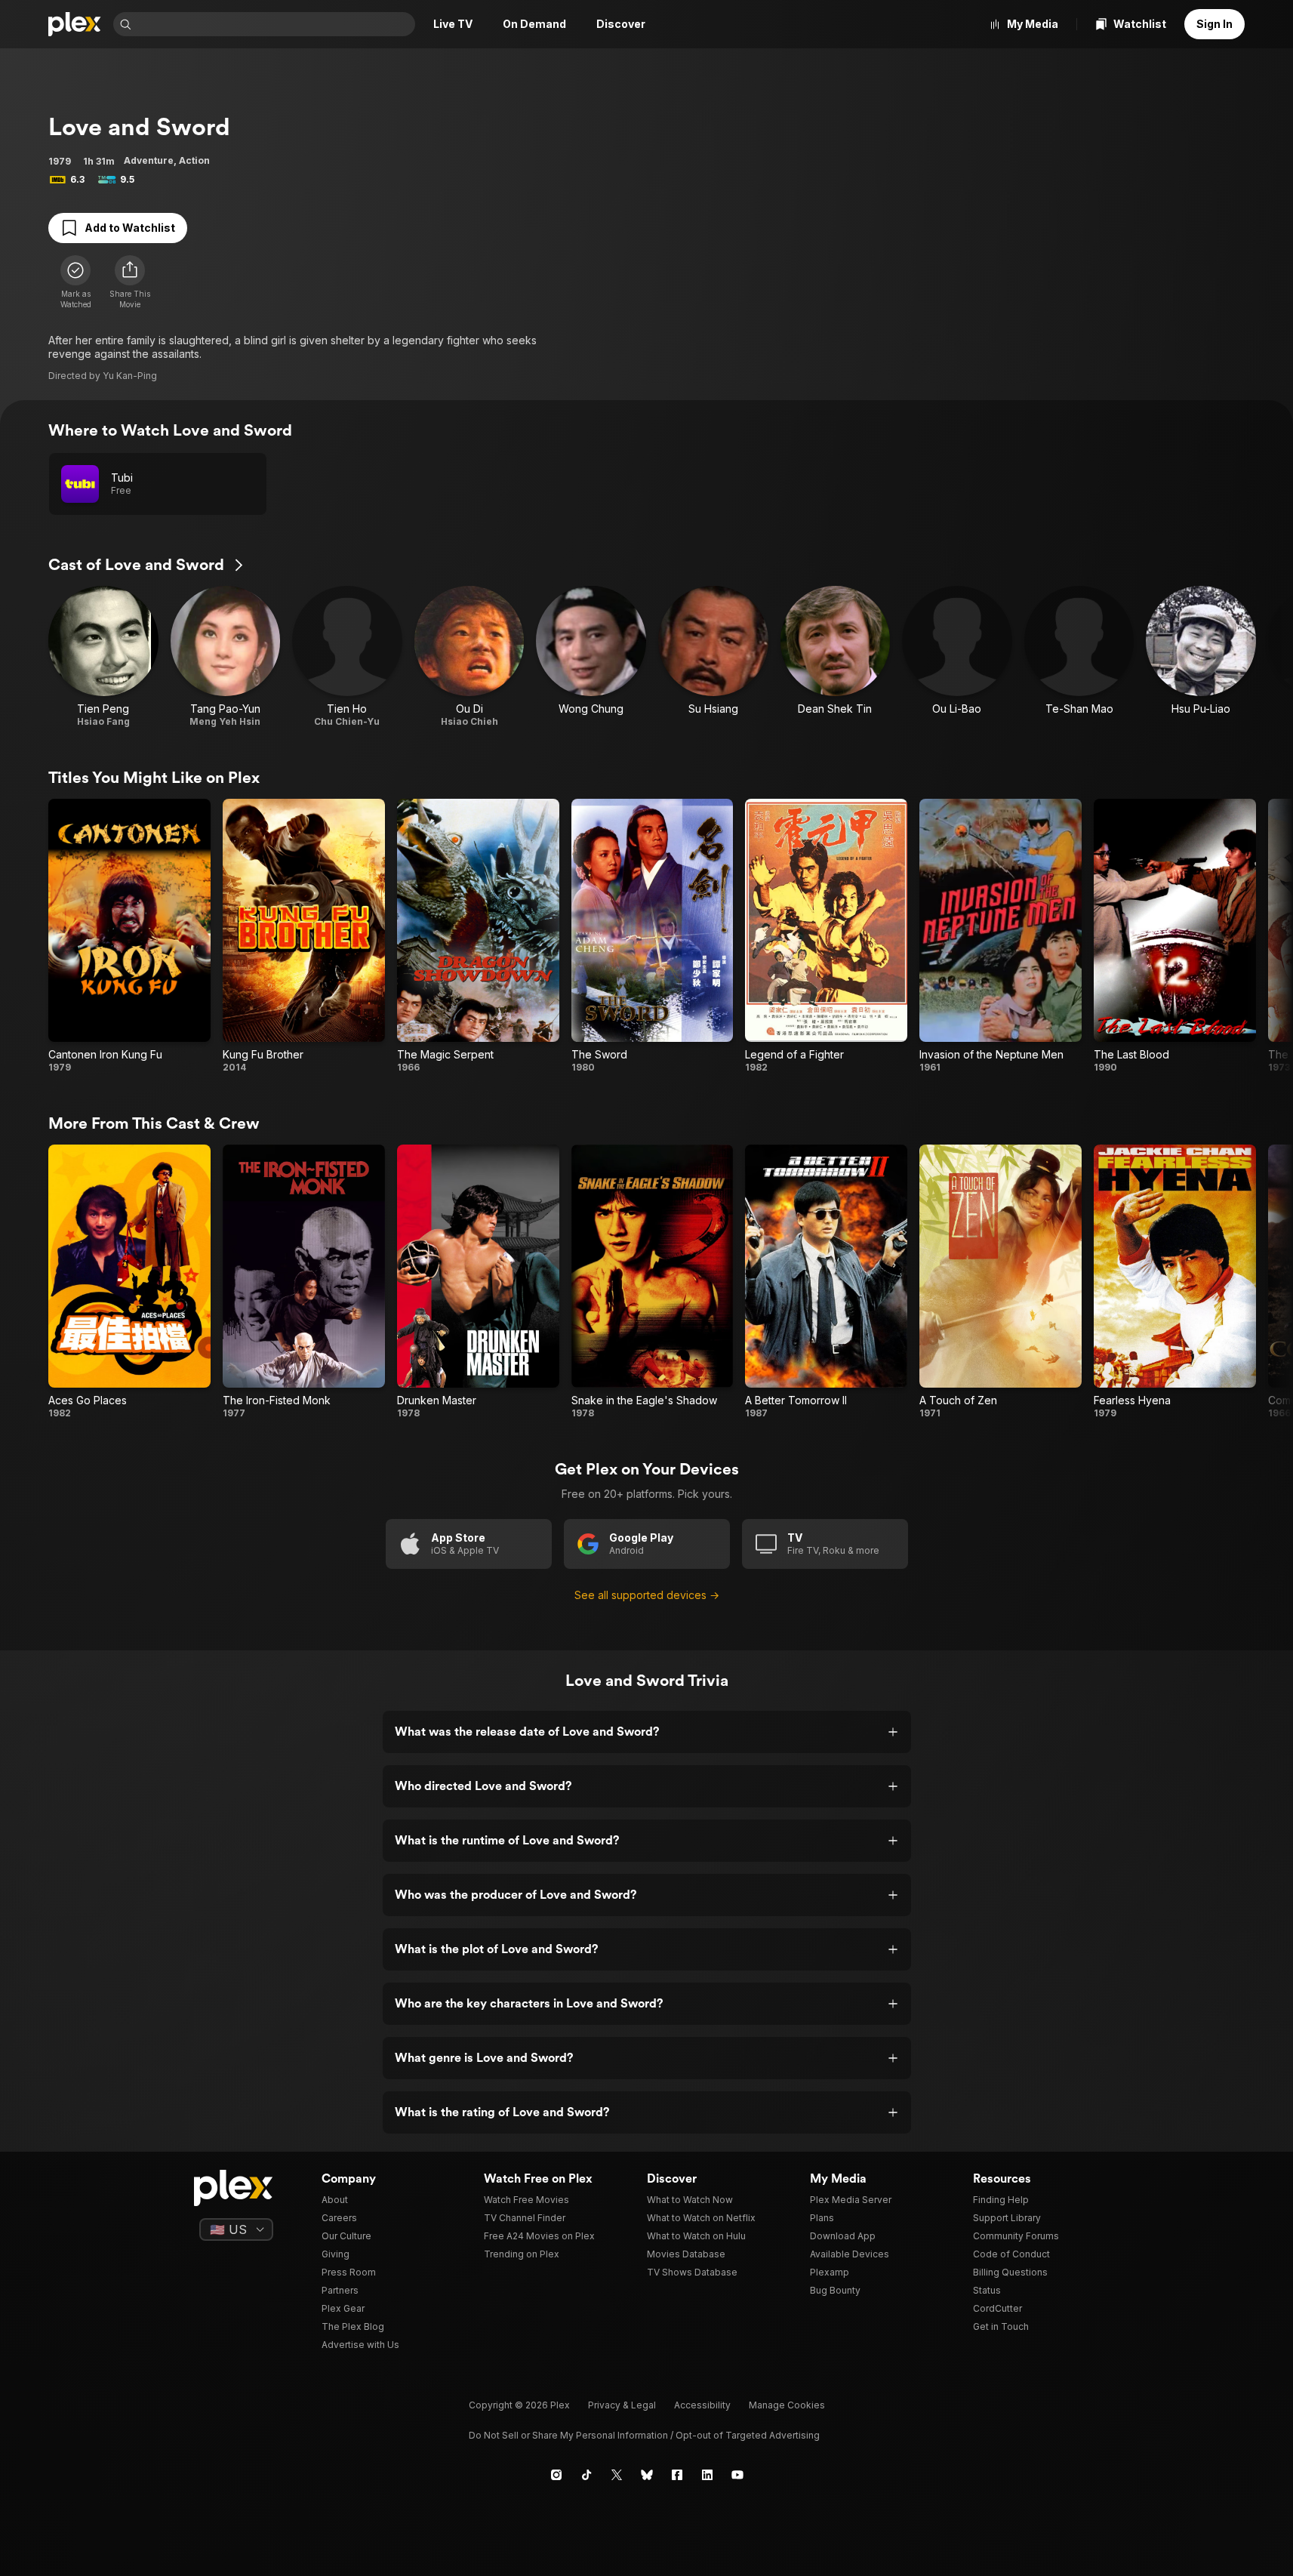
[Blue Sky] (647, 2475)
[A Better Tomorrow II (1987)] (826, 1282)
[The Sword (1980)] (653, 936)
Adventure (149, 160)
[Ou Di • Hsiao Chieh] (469, 657)
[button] (130, 282)
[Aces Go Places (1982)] (129, 1282)
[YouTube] (737, 2475)
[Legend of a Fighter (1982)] (826, 936)
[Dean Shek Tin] (836, 657)
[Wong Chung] (591, 657)
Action (194, 160)
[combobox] (275, 24)
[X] (617, 2475)
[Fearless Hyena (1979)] (1175, 1282)
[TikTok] (586, 2475)
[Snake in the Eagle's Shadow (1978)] (653, 1282)
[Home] (75, 24)
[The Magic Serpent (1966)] (478, 936)
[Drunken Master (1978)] (478, 1282)
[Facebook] (677, 2475)
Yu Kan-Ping (130, 376)
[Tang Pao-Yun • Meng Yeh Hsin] (226, 657)
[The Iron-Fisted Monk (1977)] (304, 1282)
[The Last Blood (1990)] (1175, 936)
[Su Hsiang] (713, 657)
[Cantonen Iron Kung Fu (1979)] (129, 936)
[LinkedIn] (707, 2475)
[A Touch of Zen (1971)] (1001, 1282)
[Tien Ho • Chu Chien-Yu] (347, 657)
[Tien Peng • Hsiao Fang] (103, 657)
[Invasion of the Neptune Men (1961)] (1001, 936)
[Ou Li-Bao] (957, 657)
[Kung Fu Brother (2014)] (304, 936)
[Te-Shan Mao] (1079, 657)
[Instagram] (556, 2475)
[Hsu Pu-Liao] (1201, 657)
